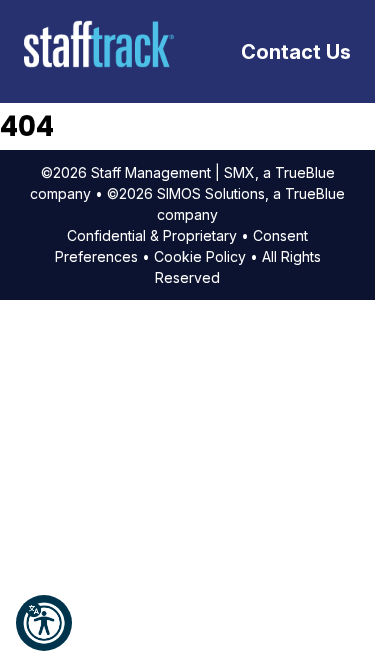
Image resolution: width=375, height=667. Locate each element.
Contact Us (296, 52)
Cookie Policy (200, 256)
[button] (44, 623)
